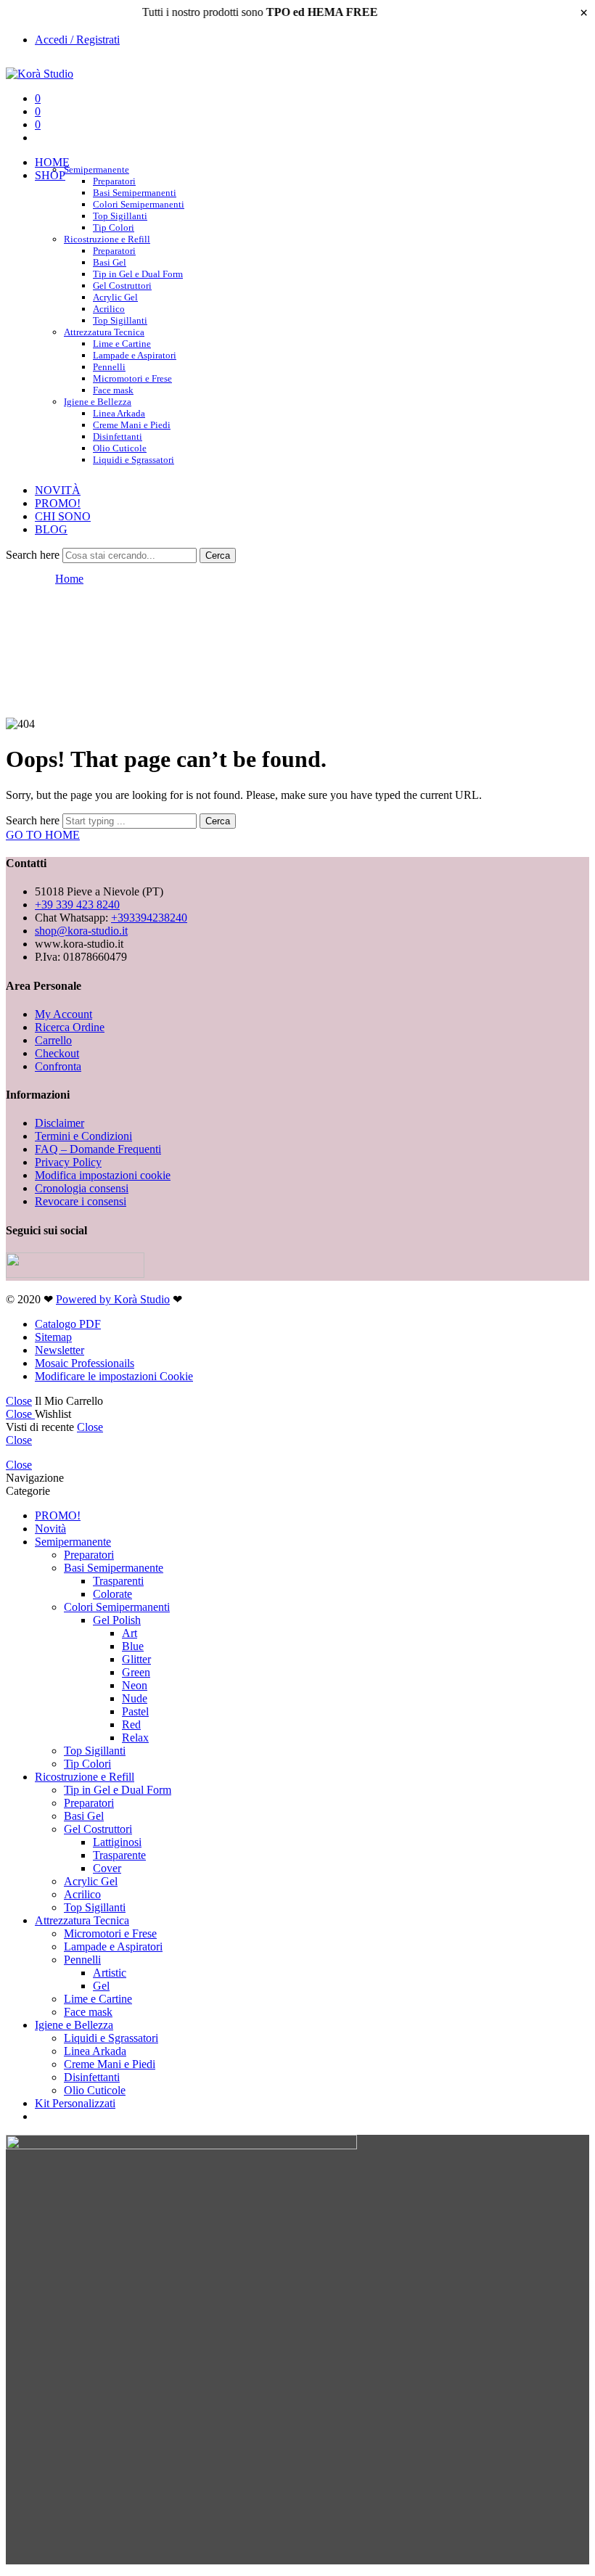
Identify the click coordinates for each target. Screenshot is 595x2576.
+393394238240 (149, 918)
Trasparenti (118, 1581)
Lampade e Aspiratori (135, 355)
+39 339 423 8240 (77, 905)
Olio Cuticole (120, 448)
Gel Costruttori (122, 286)
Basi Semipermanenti (135, 193)
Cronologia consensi (82, 1188)
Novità (50, 1529)
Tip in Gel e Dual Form (138, 274)
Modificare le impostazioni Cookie (114, 1376)
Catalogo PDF (68, 1324)
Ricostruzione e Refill (107, 239)
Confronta (58, 1066)
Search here (34, 555)
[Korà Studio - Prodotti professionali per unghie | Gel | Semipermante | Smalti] (40, 74)
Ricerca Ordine (70, 1027)
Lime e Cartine (122, 344)
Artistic (110, 1973)
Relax (135, 1738)
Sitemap (53, 1337)
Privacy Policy (68, 1162)
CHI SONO (63, 516)
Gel (101, 1986)
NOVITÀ (58, 490)
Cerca (218, 555)
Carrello (53, 1040)
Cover (107, 1868)
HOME (52, 162)
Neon (135, 1685)
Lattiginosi (117, 1842)
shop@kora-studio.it (81, 931)
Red (131, 1724)
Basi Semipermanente (114, 1568)
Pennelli (109, 367)
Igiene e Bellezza (98, 402)
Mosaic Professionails (85, 1363)
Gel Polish (117, 1620)
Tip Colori (87, 1764)
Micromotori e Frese (132, 378)
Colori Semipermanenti (139, 204)
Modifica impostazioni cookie (103, 1175)
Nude (135, 1698)
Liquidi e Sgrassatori (134, 460)
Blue (133, 1646)
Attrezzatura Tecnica (104, 332)
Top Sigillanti (120, 216)
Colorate (112, 1594)
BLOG (51, 529)
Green (136, 1672)
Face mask (88, 2012)
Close (19, 1401)
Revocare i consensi (81, 1201)
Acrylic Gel (115, 297)
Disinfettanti (118, 436)
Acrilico (109, 309)
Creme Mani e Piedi (132, 425)
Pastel (135, 1711)
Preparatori (114, 181)
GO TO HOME (43, 835)
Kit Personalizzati (75, 2103)
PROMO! (58, 503)
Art (130, 1633)
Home (69, 579)
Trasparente (119, 1855)
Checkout (57, 1053)
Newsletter (59, 1350)
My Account (63, 1014)
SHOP (50, 175)
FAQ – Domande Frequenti (98, 1149)
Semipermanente (97, 169)
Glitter (136, 1659)
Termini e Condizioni (83, 1136)
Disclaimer (59, 1123)
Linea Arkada (119, 413)
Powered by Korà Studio (113, 1299)
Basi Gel (110, 262)
